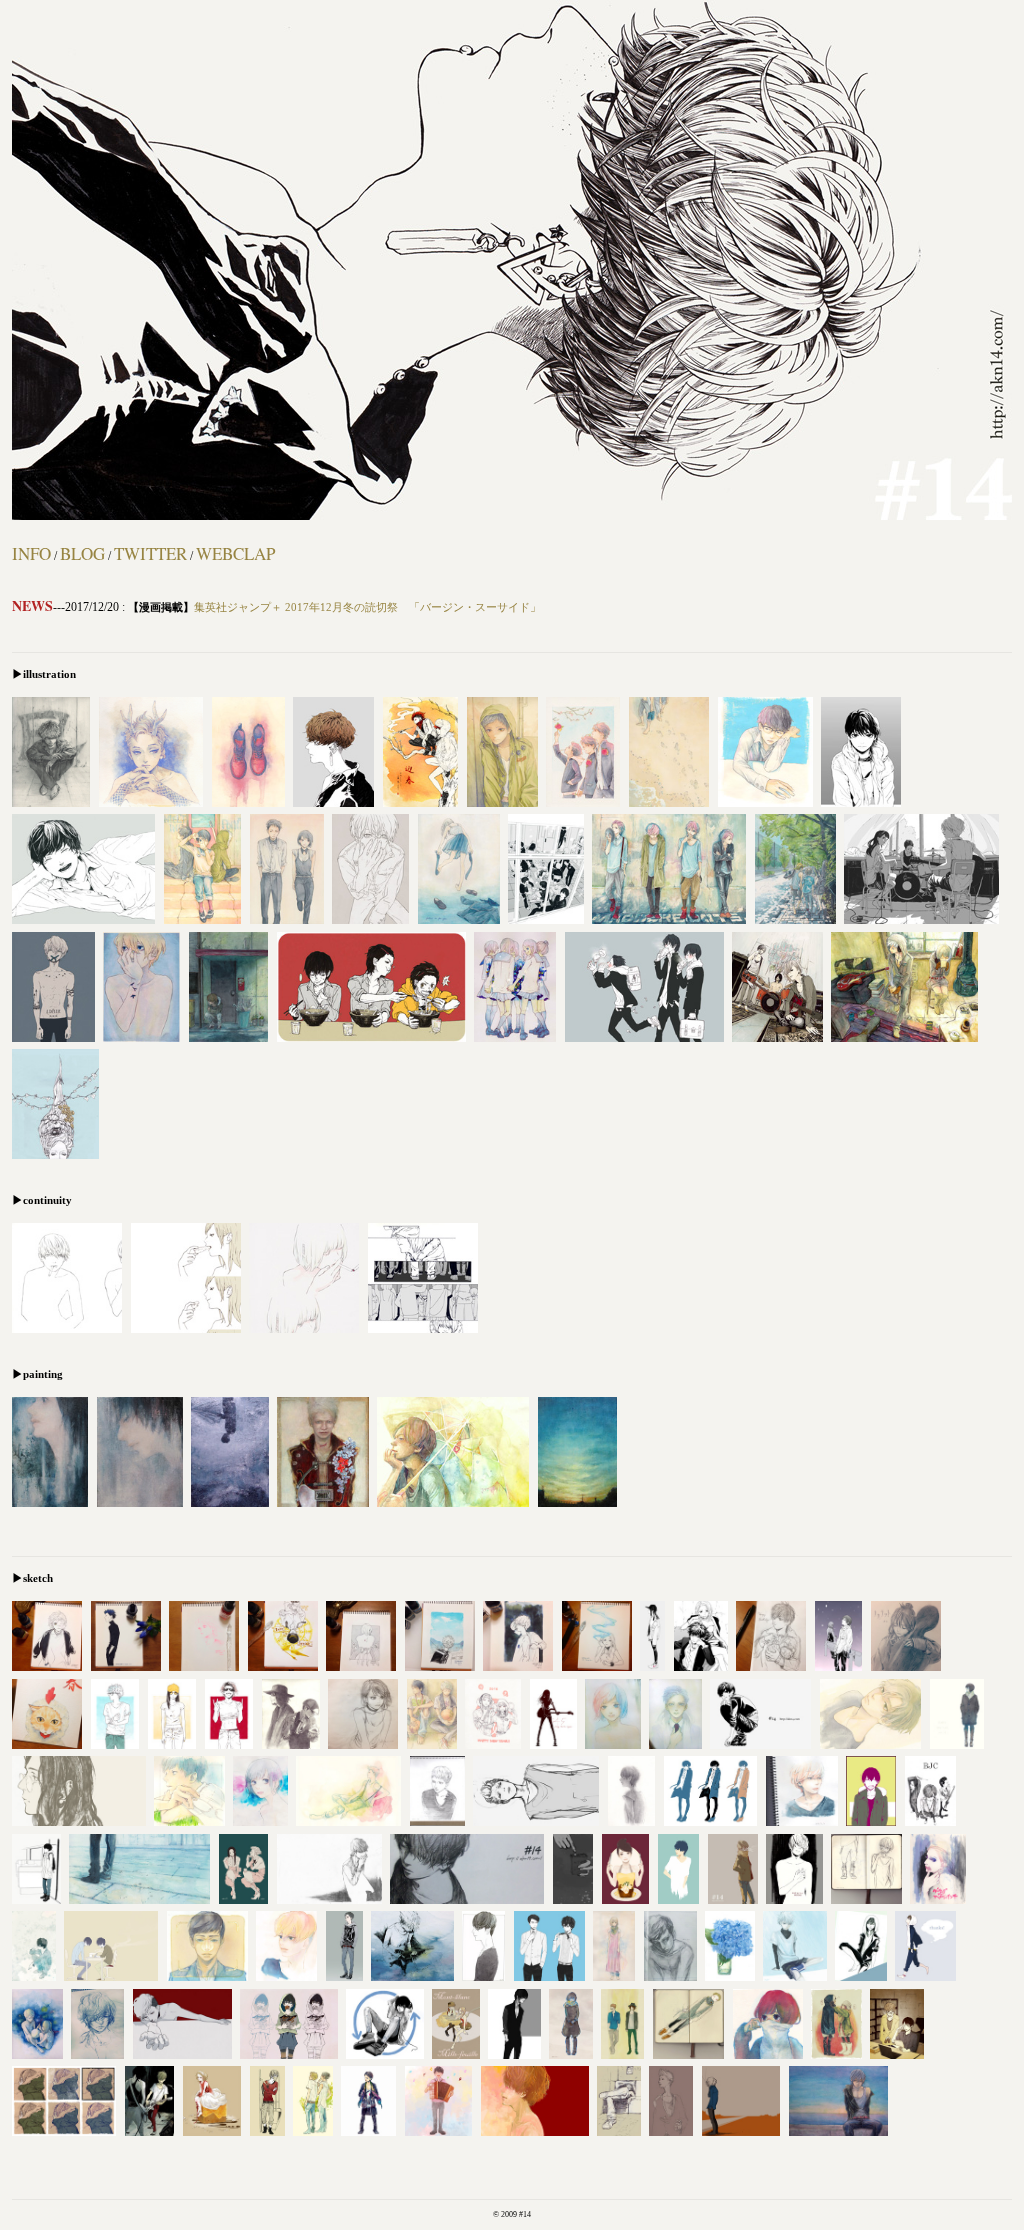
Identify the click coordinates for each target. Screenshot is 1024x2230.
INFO (31, 553)
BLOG (82, 553)
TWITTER (150, 553)
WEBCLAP (235, 553)
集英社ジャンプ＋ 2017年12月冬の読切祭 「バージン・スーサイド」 (367, 607)
